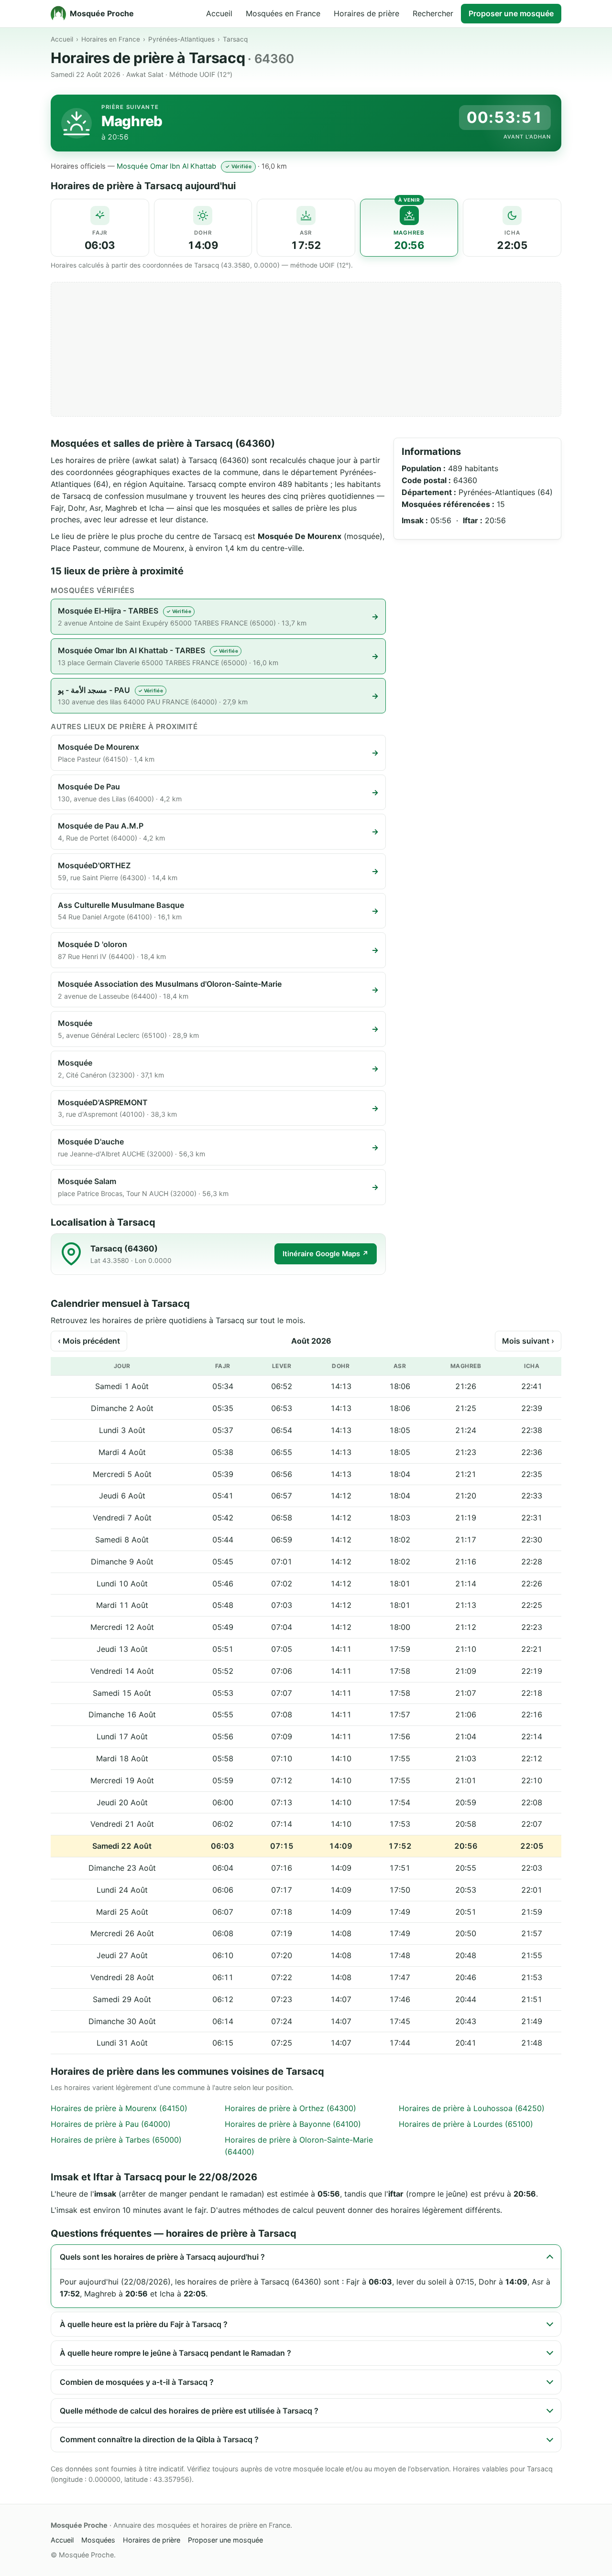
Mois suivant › (528, 1341)
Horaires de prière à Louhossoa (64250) (472, 2108)
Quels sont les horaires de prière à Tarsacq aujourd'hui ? (162, 2257)
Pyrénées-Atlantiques (181, 39)
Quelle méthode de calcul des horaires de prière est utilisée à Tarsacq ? (189, 2411)
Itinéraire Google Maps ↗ (326, 1254)
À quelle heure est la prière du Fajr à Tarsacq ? (144, 2324)
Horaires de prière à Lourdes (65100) (466, 2124)
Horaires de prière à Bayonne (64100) (293, 2124)
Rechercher (433, 13)
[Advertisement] (306, 349)
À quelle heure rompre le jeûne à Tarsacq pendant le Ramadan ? (175, 2353)
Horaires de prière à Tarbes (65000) (116, 2140)
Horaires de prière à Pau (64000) (111, 2124)
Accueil (219, 13)
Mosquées (98, 2540)
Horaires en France (111, 39)
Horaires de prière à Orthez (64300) (290, 2108)
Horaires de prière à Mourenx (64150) (119, 2108)
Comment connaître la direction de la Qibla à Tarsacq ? (159, 2439)
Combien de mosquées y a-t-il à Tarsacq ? (137, 2382)
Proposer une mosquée (511, 13)
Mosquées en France (283, 13)
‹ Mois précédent (89, 1341)
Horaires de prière (366, 13)
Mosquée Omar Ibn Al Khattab (166, 166)
